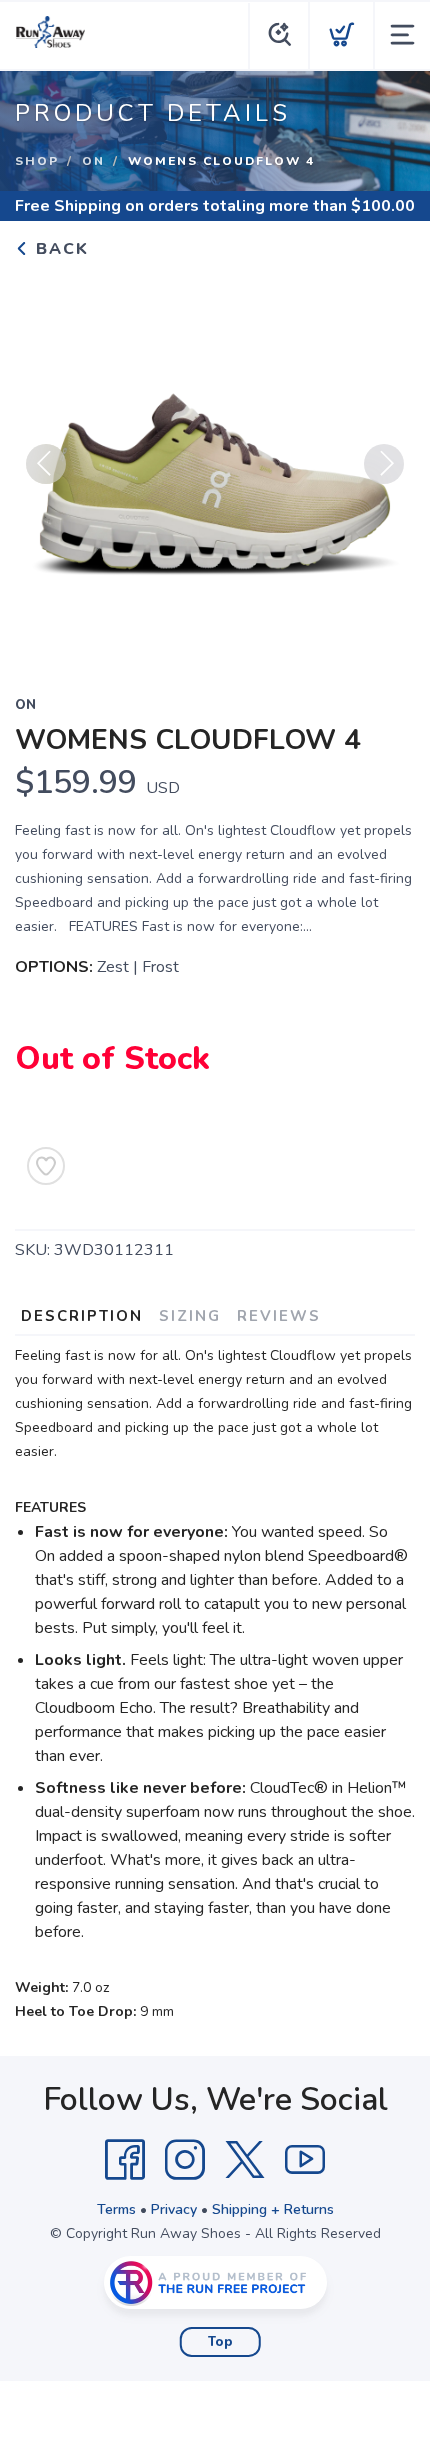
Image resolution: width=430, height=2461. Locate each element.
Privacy (174, 2209)
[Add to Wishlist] (46, 1166)
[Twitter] (245, 2160)
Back (59, 249)
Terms (116, 2209)
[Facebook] (125, 2160)
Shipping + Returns (273, 2209)
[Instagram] (185, 2160)
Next (384, 464)
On (93, 161)
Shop (37, 161)
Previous (46, 464)
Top (220, 2342)
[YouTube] (305, 2160)
